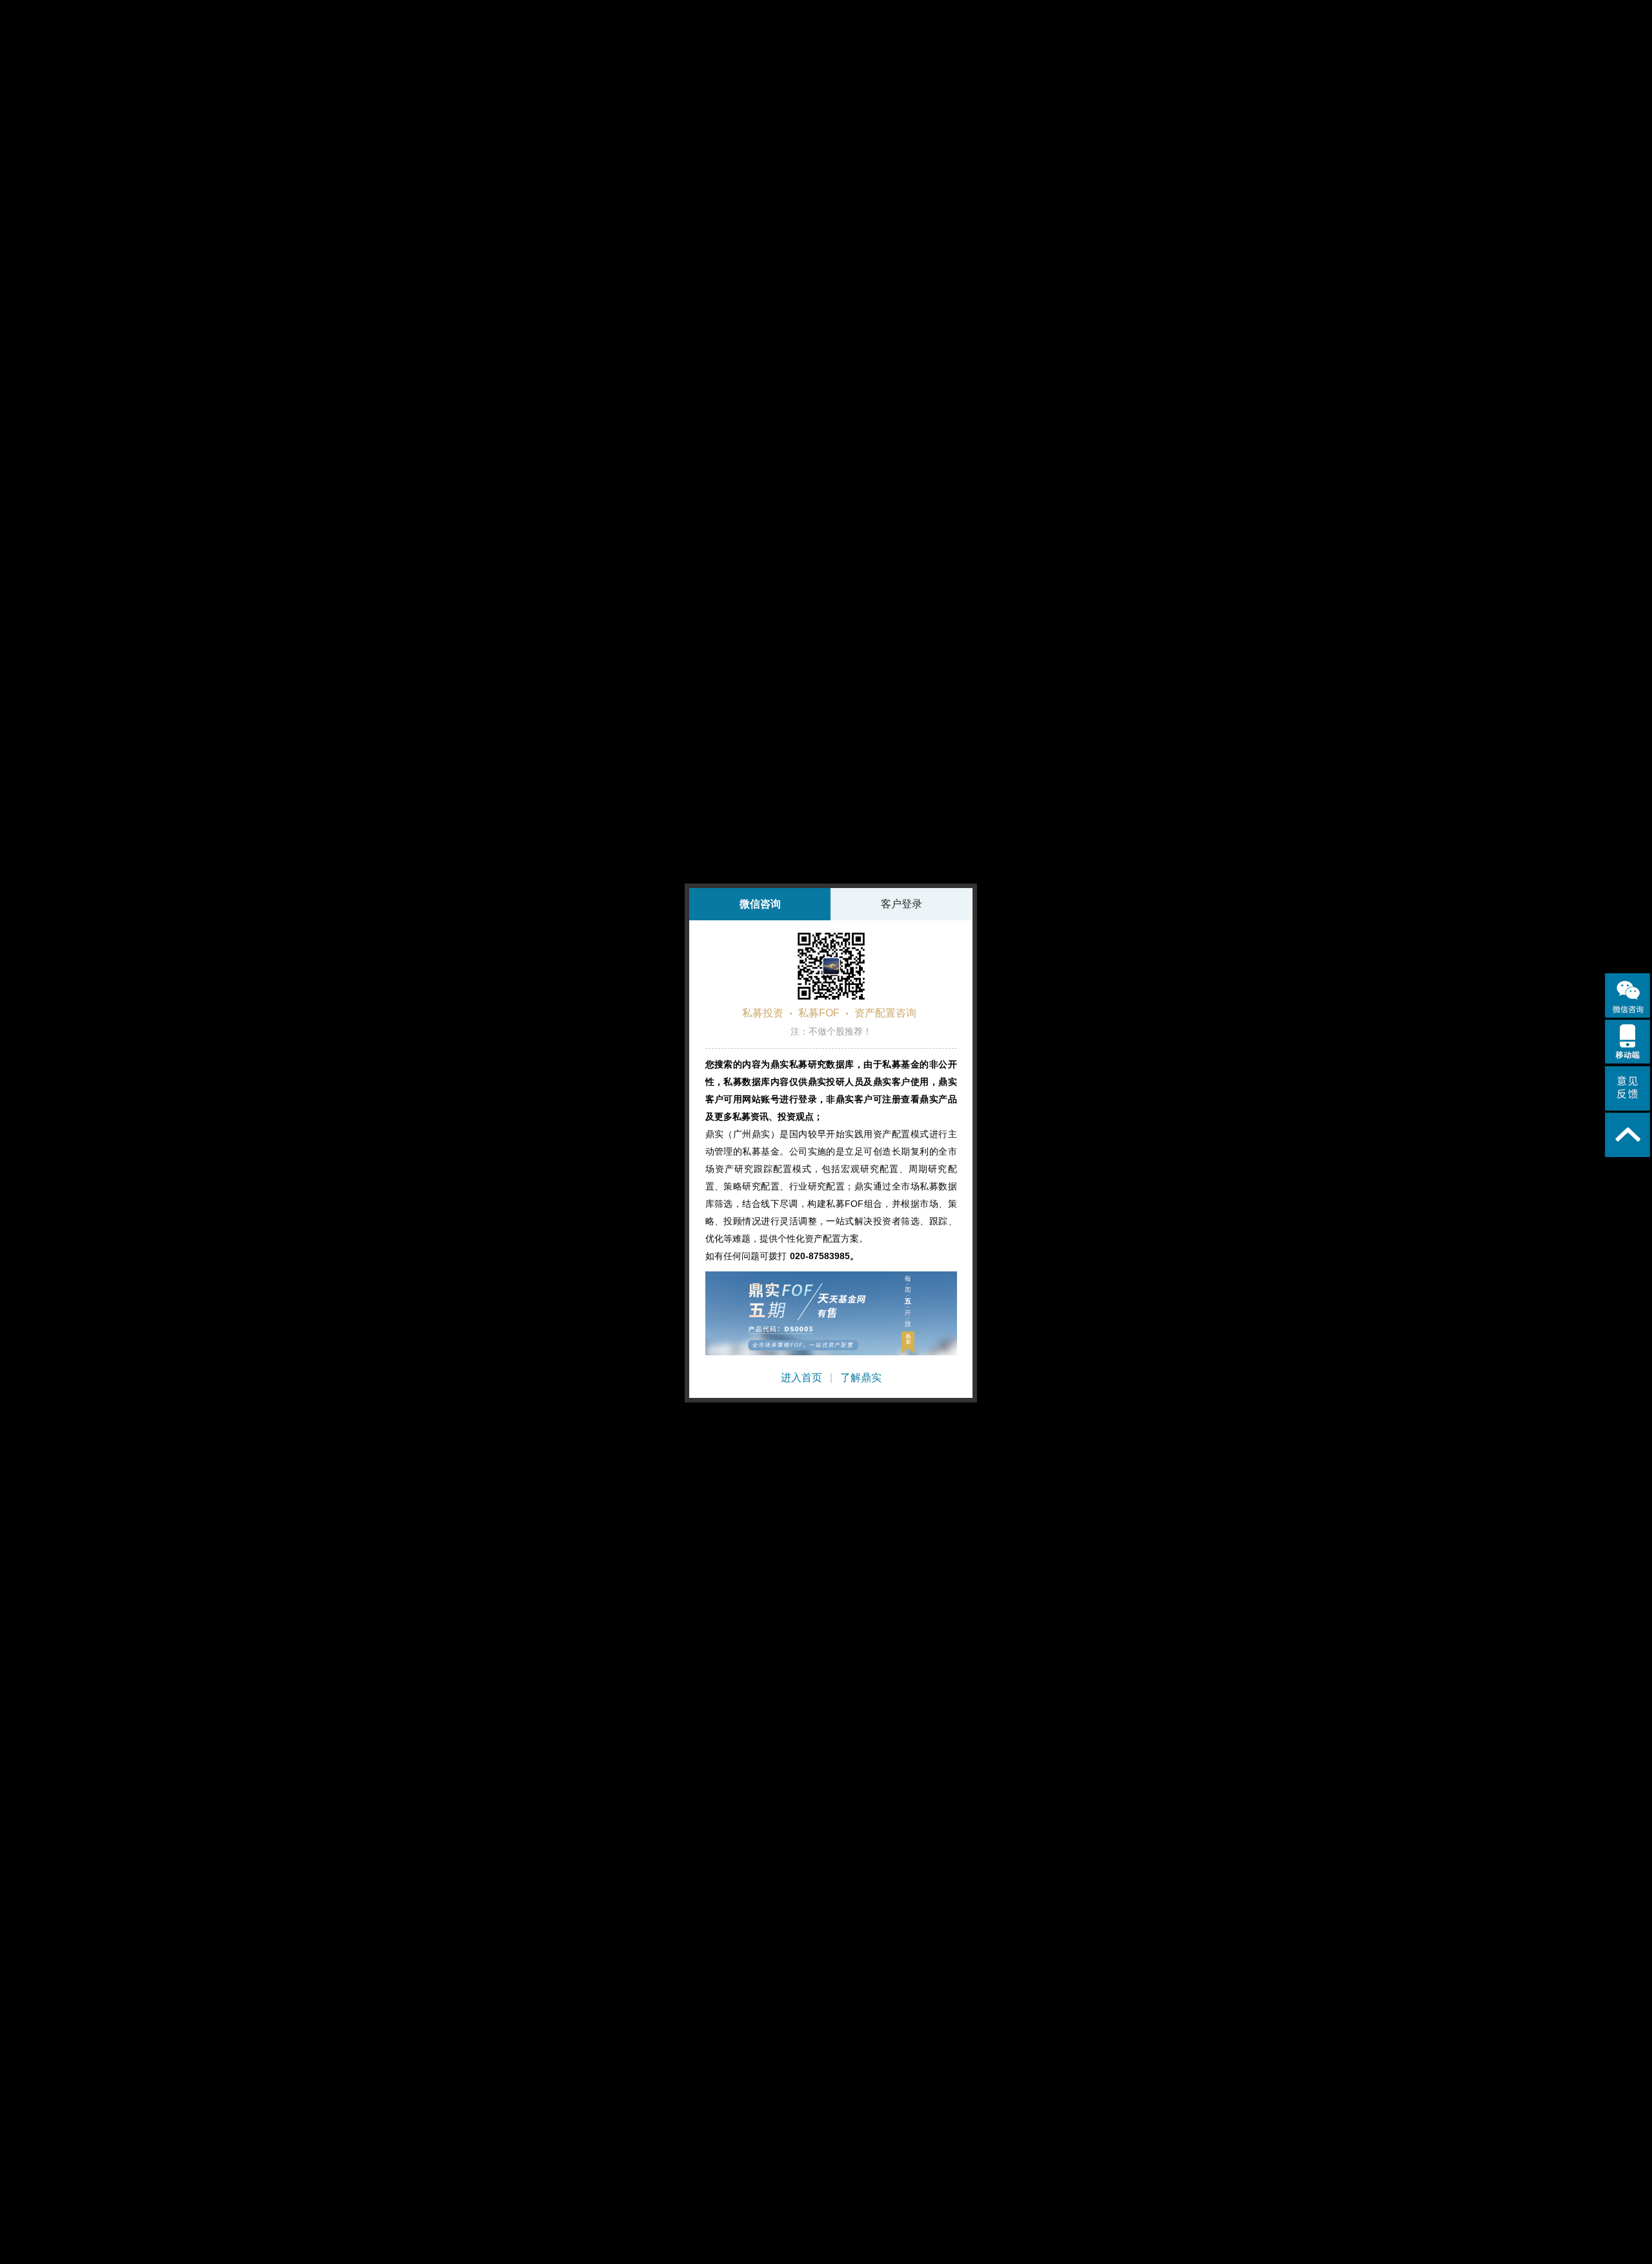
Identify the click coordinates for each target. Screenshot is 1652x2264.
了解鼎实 (861, 1378)
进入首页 (801, 1378)
